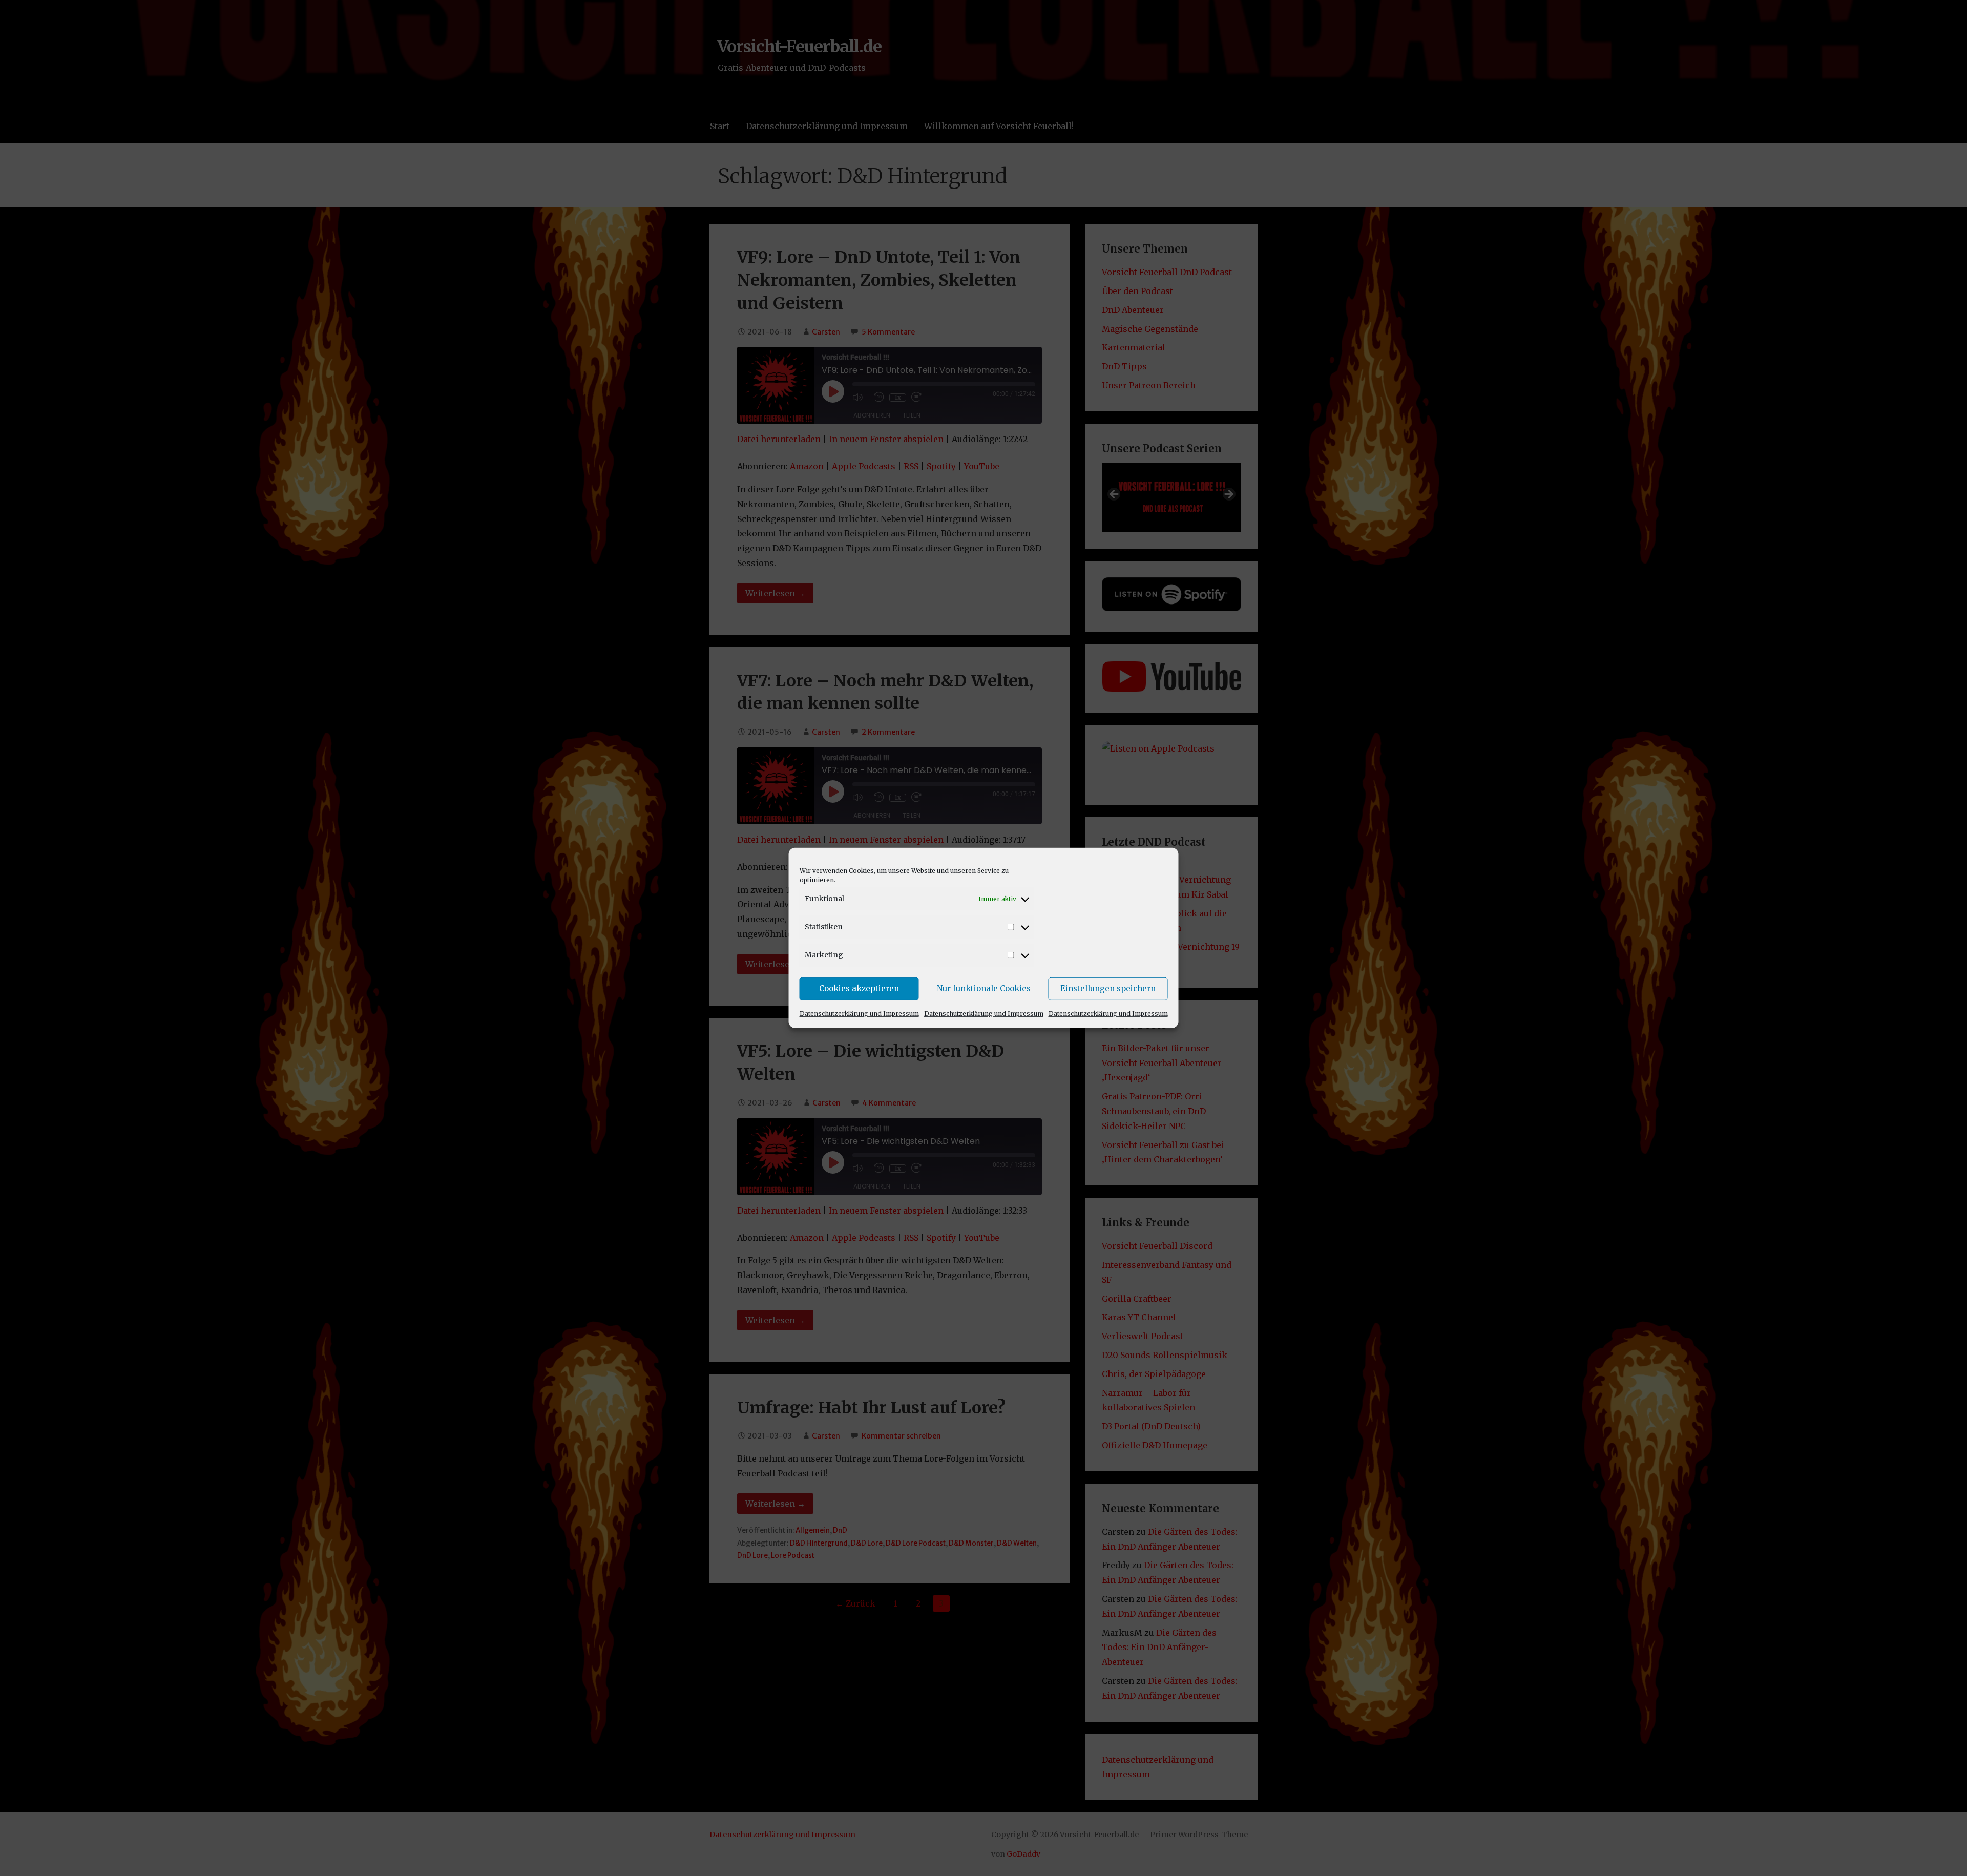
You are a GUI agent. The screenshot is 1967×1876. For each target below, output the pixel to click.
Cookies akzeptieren (859, 988)
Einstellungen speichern (1108, 988)
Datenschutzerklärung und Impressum (859, 1013)
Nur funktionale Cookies (984, 988)
